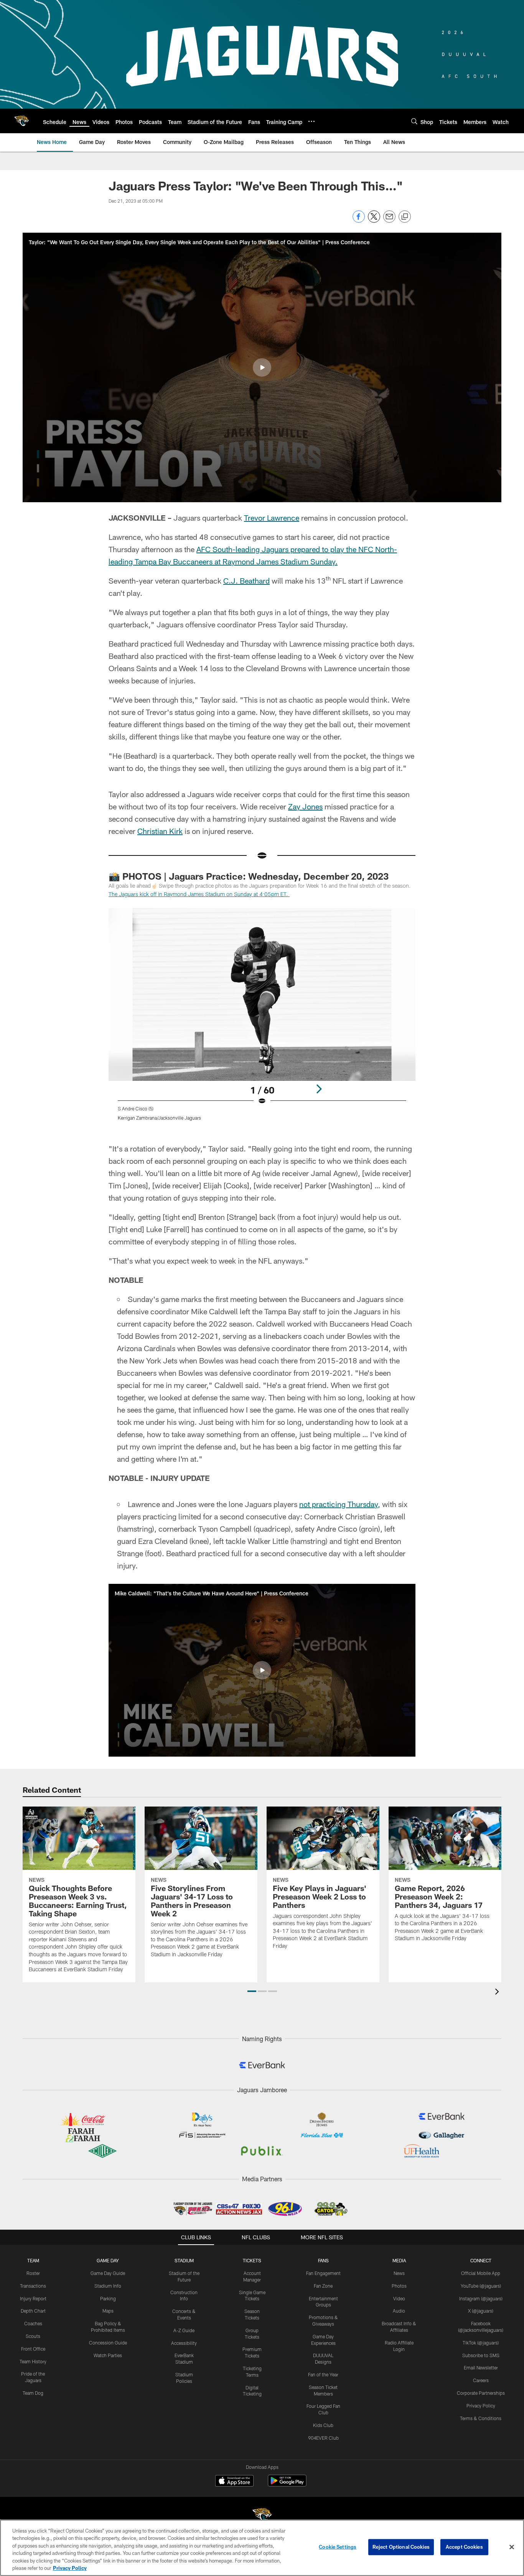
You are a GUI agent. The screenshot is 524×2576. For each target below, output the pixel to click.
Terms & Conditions (481, 2418)
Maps (108, 2311)
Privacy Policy (481, 2406)
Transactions (33, 2286)
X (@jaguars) (481, 2311)
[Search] (414, 121)
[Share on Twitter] (374, 221)
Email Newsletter (481, 2368)
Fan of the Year (323, 2374)
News (399, 2273)
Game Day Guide (108, 2273)
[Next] (319, 1089)
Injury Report (33, 2298)
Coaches (33, 2323)
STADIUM (184, 2260)
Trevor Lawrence (272, 518)
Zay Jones (305, 806)
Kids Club (323, 2425)
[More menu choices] (311, 121)
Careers (481, 2380)
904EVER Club (323, 2438)
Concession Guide (108, 2343)
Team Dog (33, 2393)
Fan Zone (323, 2286)
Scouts (33, 2336)
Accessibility (184, 2343)
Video (399, 2298)
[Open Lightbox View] (262, 1019)
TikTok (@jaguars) (481, 2343)
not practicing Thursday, (340, 1504)
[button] (262, 367)
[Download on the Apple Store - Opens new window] (234, 2482)
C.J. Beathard (246, 581)
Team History (33, 2361)
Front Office (33, 2349)
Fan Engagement (323, 2273)
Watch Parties (108, 2355)
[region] (262, 2548)
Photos (399, 2286)
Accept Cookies (464, 2547)
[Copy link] (405, 217)
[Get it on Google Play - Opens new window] (287, 2484)
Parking (108, 2298)
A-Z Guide (184, 2330)
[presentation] (498, 1993)
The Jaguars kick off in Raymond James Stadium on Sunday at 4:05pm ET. (199, 894)
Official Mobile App (481, 2273)
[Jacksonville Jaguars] (262, 2516)
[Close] (512, 2547)
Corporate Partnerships (481, 2393)
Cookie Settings (338, 2547)
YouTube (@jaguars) (481, 2286)
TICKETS (252, 2260)
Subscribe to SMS (481, 2355)
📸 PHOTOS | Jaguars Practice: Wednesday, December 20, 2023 (249, 876)
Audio (399, 2311)
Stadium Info (108, 2286)
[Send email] (389, 221)
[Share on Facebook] (359, 221)
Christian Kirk (160, 831)
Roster (33, 2273)
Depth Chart (33, 2311)
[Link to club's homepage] (21, 121)
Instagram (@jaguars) (481, 2298)
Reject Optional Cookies (401, 2547)
